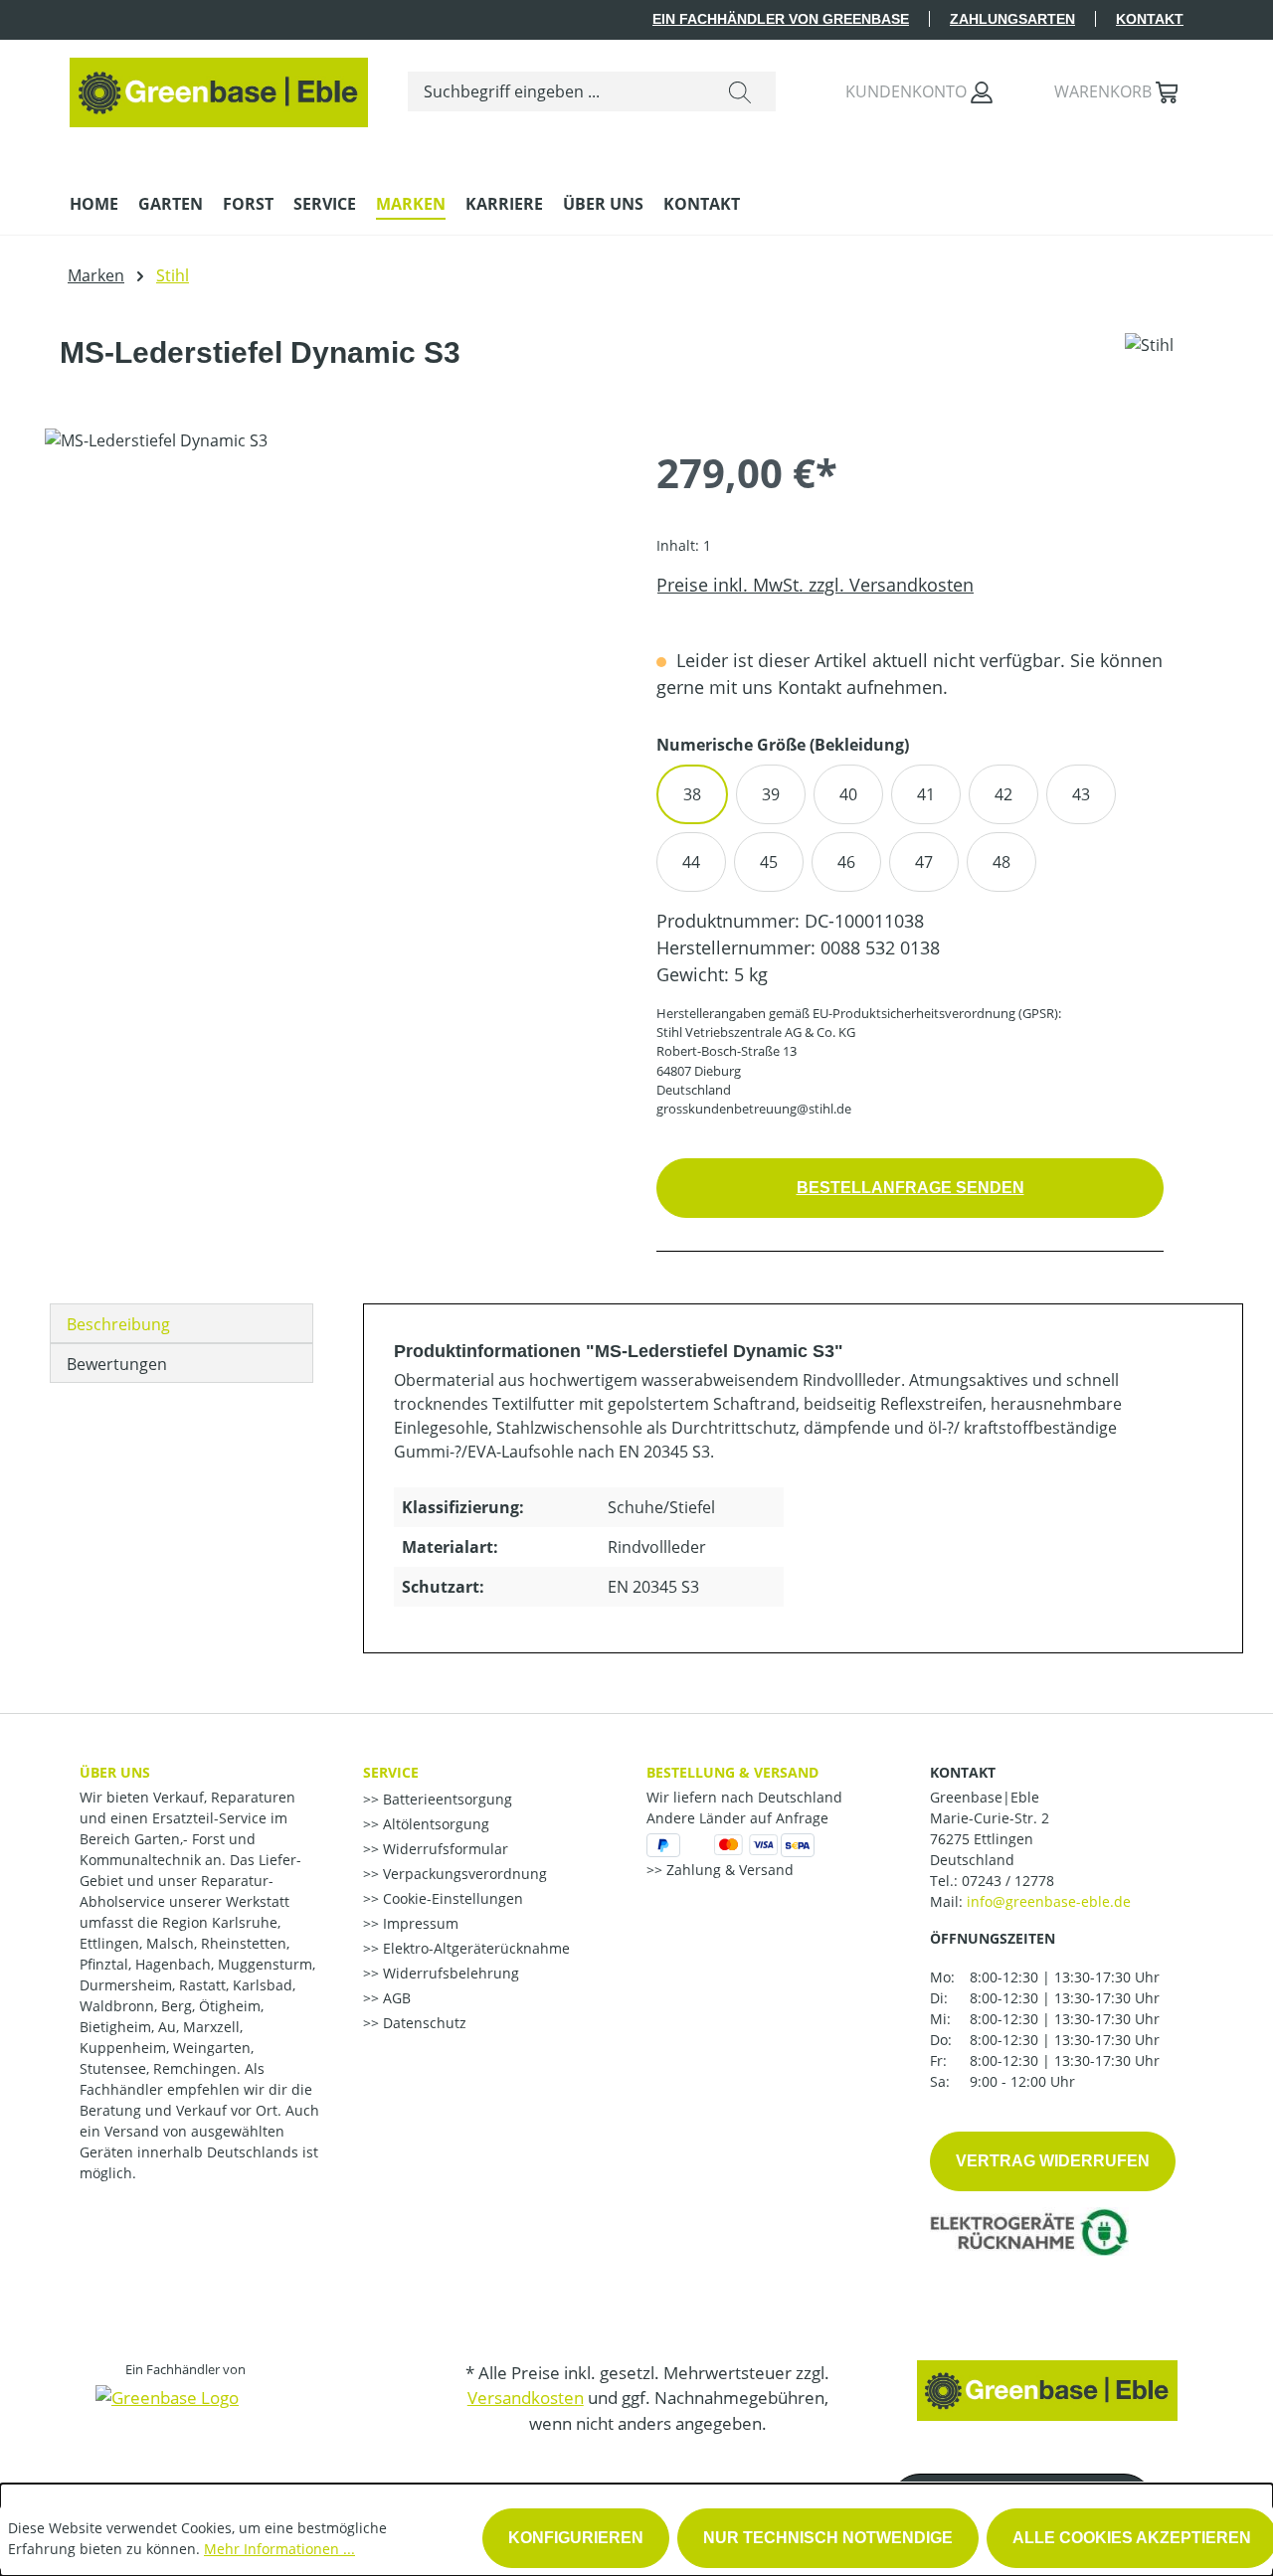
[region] (331, 642)
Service (391, 1772)
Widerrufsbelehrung (449, 1973)
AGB (395, 1998)
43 (1081, 794)
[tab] (182, 1323)
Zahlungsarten (1012, 19)
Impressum (419, 1923)
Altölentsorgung (434, 1824)
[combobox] (556, 91)
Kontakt (1150, 19)
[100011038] (330, 642)
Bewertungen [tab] (117, 1364)
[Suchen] (740, 91)
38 (692, 794)
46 (846, 862)
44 (691, 862)
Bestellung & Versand (732, 1772)
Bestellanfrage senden (910, 1188)
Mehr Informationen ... (279, 2549)
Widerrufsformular (444, 1849)
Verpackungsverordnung (463, 1874)
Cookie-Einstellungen (451, 1898)
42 (1003, 794)
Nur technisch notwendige (828, 2538)
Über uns (115, 1772)
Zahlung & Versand (728, 1870)
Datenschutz (423, 2023)
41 (926, 794)
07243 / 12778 (1008, 1881)
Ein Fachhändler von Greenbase (781, 19)
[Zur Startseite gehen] (219, 87)
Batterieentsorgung (446, 1799)
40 (848, 794)
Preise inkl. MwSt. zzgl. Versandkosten (815, 585)
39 (771, 794)
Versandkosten (526, 2398)
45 (769, 862)
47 (924, 862)
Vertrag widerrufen (1053, 2161)
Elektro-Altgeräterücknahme (474, 1948)
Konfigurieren (576, 2538)
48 (1001, 862)
